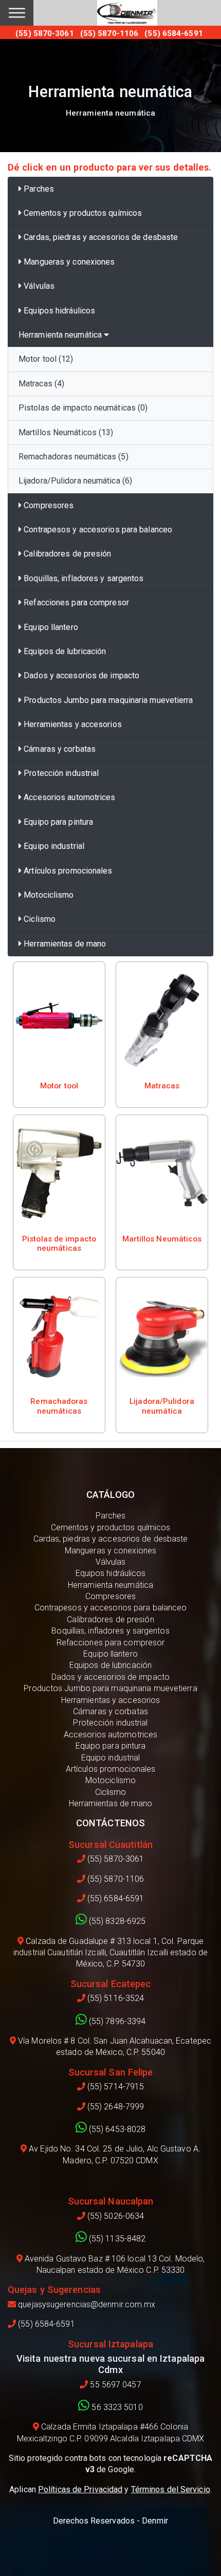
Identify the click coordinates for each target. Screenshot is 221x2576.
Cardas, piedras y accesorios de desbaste (100, 237)
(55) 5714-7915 (115, 2087)
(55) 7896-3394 (116, 2021)
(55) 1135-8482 (116, 2239)
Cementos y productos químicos (82, 213)
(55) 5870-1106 (115, 1879)
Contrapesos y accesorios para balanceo (97, 530)
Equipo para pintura (57, 822)
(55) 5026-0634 (115, 2216)
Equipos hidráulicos (58, 311)
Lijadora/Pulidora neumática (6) (75, 481)
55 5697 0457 (114, 2385)
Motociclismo (48, 895)
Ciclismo (39, 919)
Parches (38, 189)
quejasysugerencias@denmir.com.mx (86, 2304)
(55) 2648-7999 (115, 2107)
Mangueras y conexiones (68, 262)
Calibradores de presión (66, 554)
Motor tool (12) (46, 359)
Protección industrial (60, 773)
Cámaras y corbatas (59, 749)
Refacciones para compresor (75, 603)
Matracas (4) (41, 384)
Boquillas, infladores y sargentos (82, 578)
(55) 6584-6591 (115, 1898)
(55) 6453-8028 (116, 2129)
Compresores (48, 505)
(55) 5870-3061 (115, 1859)
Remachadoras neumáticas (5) (73, 457)
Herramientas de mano (64, 944)
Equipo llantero (50, 627)
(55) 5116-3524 (115, 1998)
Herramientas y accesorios (72, 724)
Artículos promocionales (67, 871)
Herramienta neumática (61, 335)
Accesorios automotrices (68, 797)
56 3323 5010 (116, 2407)
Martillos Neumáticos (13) (66, 432)
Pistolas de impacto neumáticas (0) (83, 408)
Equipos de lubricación (64, 651)
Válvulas (38, 286)
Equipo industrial (53, 846)
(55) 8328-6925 (116, 1921)
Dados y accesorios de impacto (80, 675)
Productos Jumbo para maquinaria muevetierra (107, 700)
